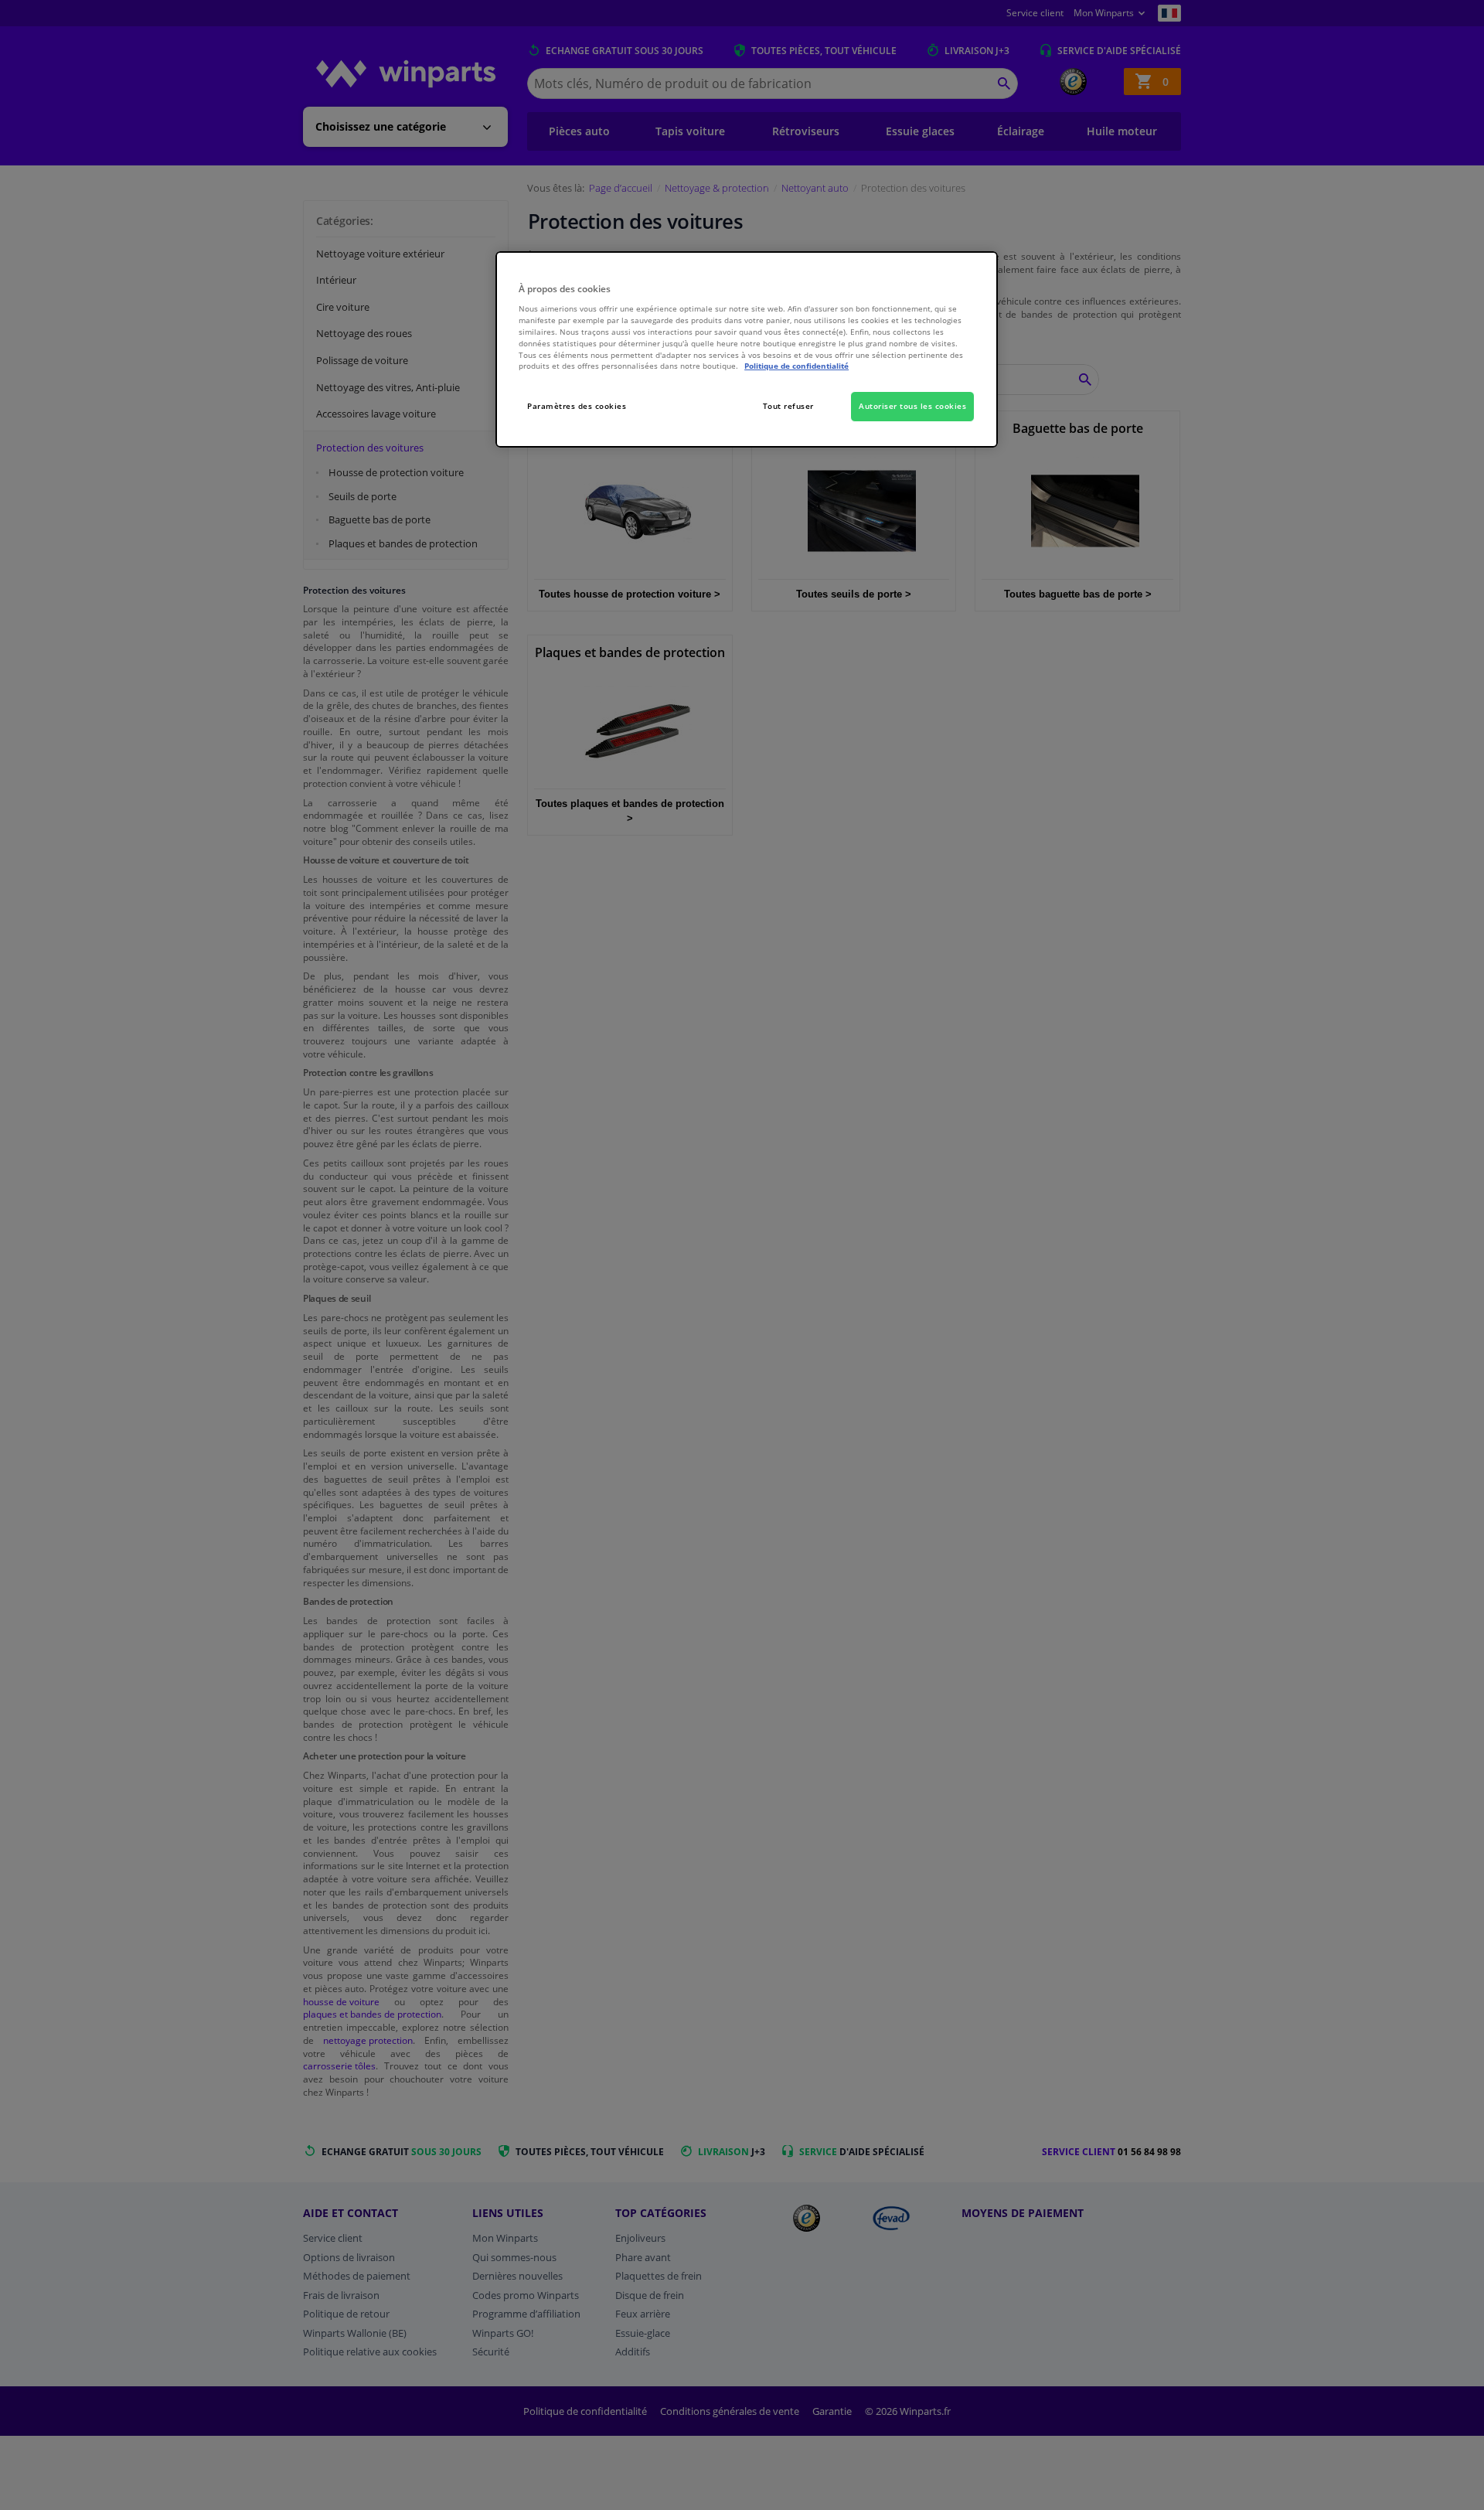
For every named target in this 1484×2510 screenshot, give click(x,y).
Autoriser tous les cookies (912, 406)
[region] (747, 350)
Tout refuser (788, 406)
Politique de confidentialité (796, 366)
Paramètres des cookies (577, 406)
